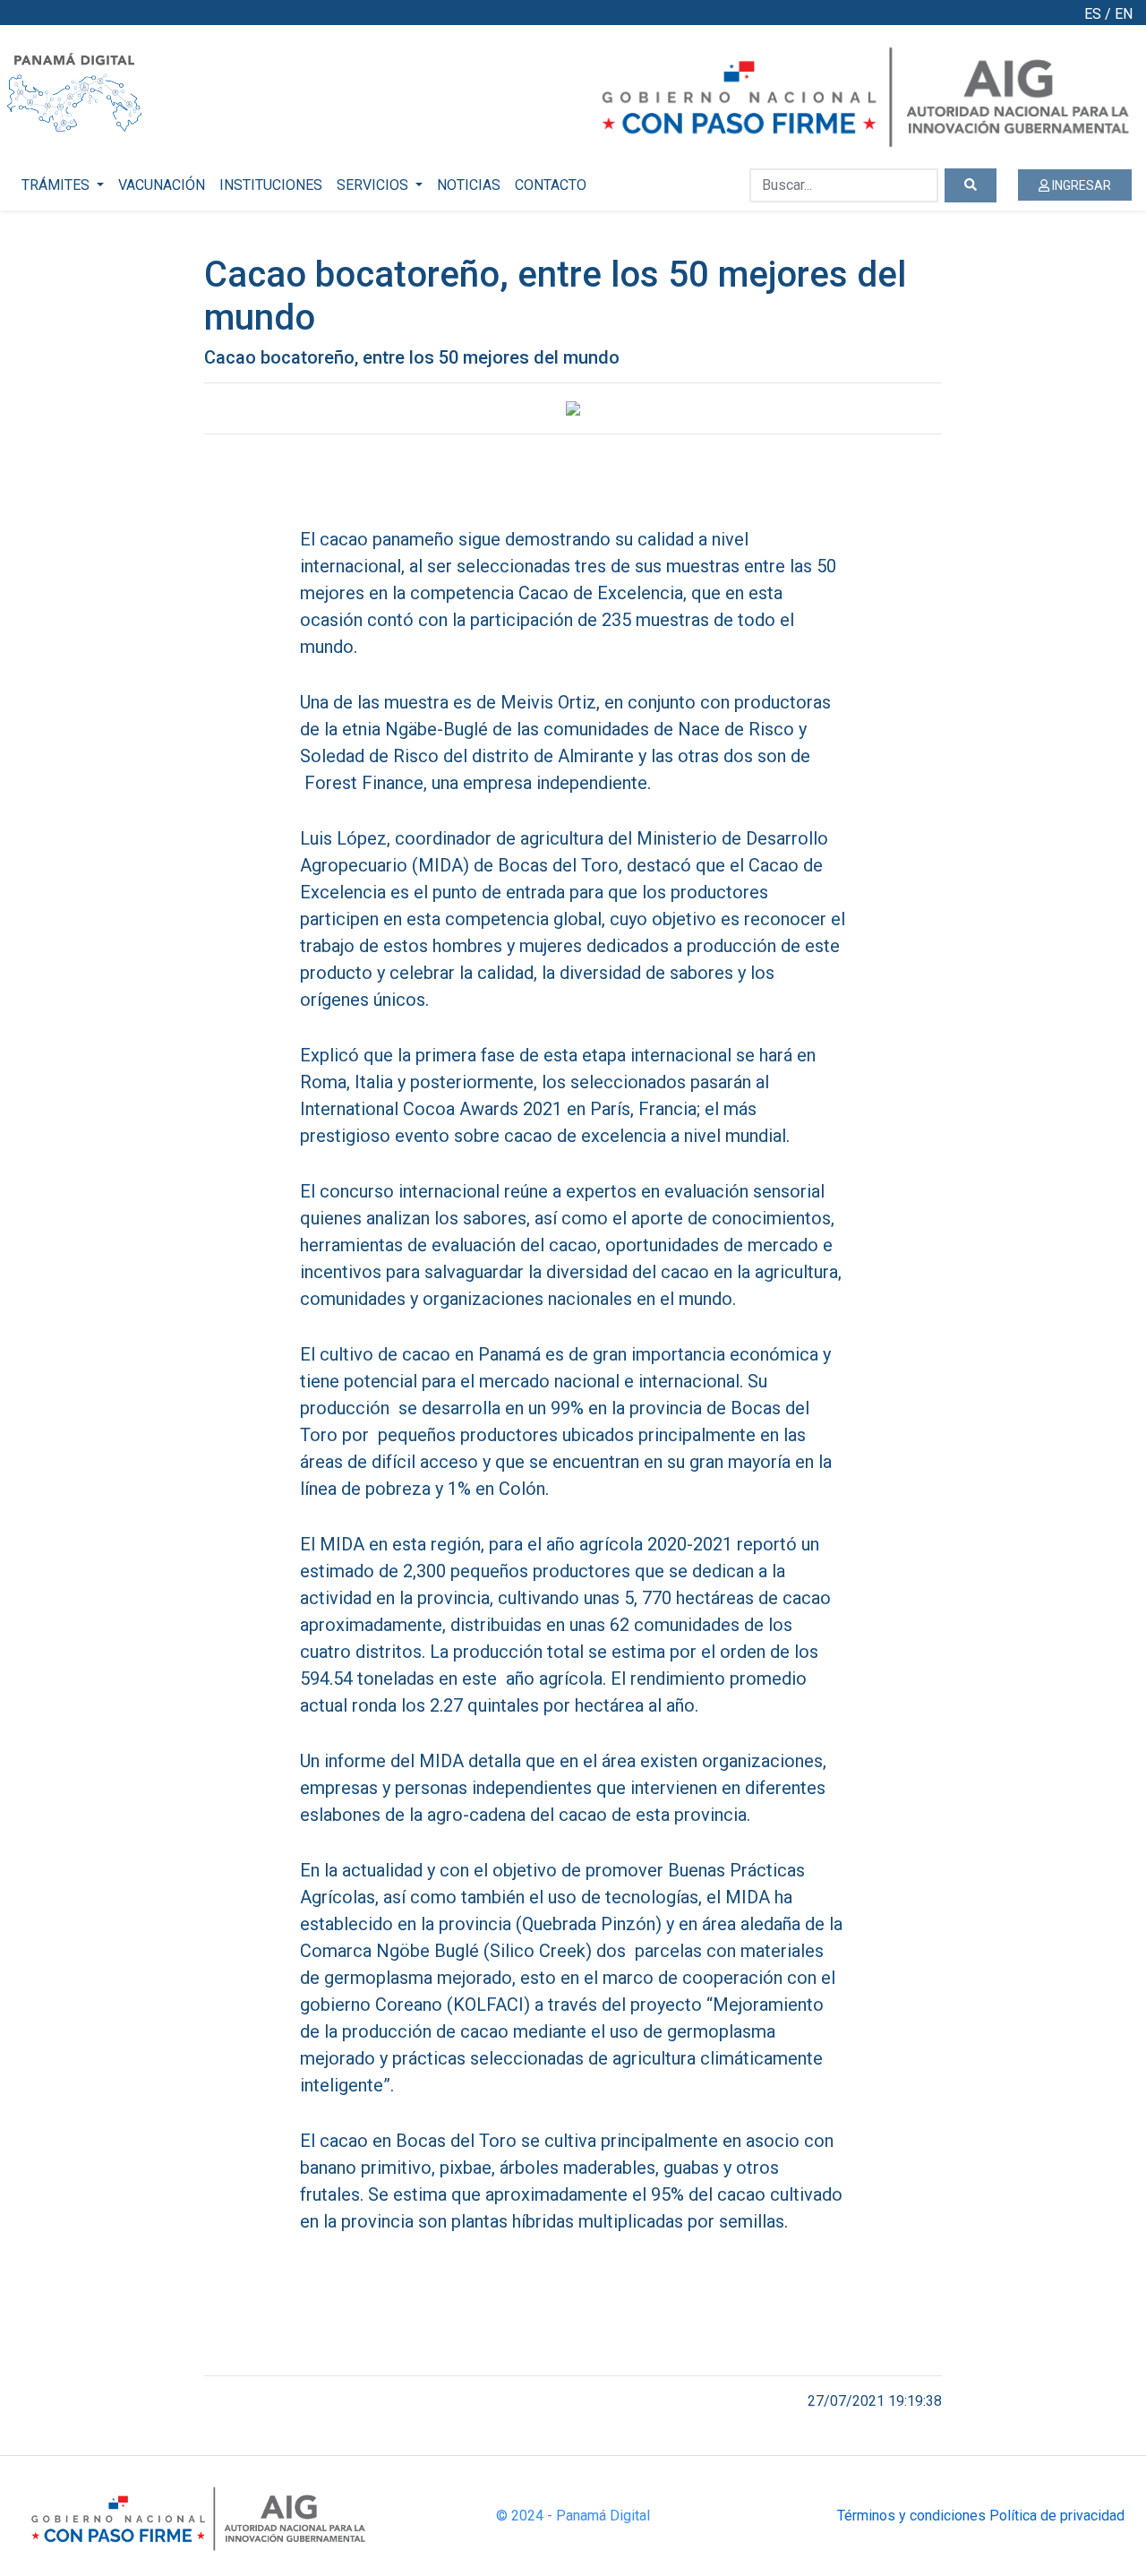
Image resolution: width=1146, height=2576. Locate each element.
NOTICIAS (469, 185)
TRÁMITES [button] (57, 185)
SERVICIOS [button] (374, 185)
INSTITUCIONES (271, 185)
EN (1124, 14)
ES (1093, 14)
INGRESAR (1080, 185)
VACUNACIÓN (162, 185)
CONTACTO (551, 185)
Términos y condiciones (911, 2516)
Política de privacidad (1057, 2516)
